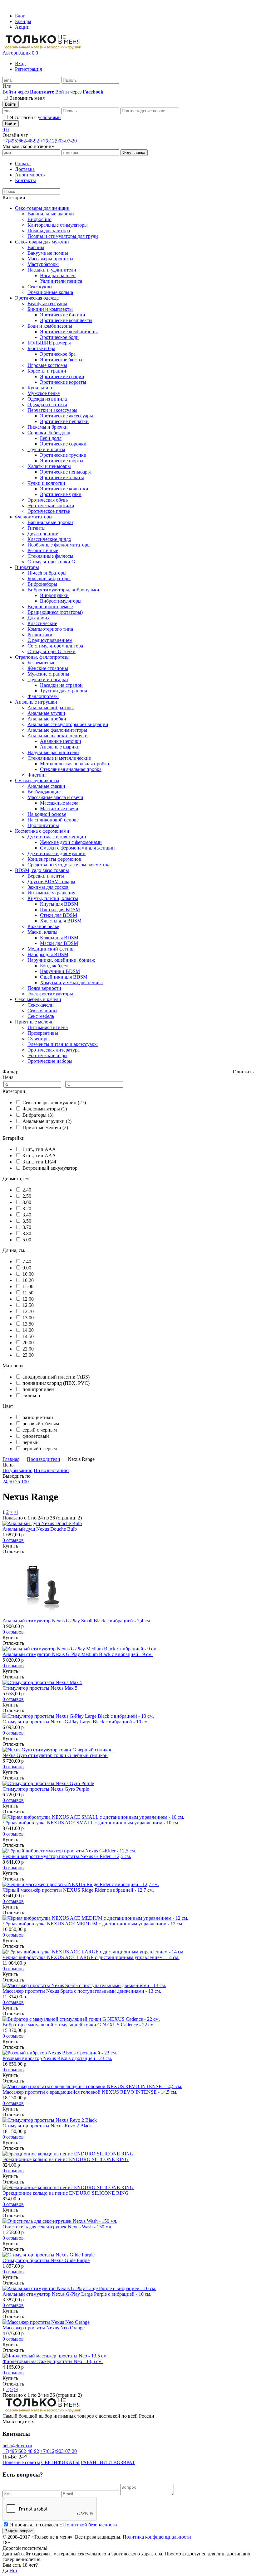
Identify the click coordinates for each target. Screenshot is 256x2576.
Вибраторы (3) (38, 1115)
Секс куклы (40, 287)
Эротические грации (62, 376)
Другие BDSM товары (51, 881)
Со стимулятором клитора (55, 646)
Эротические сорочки (63, 444)
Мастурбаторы (43, 264)
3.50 (27, 1221)
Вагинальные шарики (51, 214)
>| (16, 1512)
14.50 (28, 1336)
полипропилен (38, 1389)
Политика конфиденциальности (157, 2537)
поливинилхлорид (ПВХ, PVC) (56, 1383)
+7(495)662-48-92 (21, 141)
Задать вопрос (19, 2531)
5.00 (27, 1240)
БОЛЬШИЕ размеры (49, 343)
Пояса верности (44, 988)
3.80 (27, 1233)
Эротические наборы (50, 1061)
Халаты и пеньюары (49, 466)
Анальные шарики (60, 747)
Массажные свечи (59, 809)
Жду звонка (134, 153)
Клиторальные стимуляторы (58, 225)
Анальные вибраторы (51, 708)
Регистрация (28, 69)
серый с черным (40, 1430)
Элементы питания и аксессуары (63, 1044)
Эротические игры (47, 1055)
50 (11, 1482)
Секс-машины (42, 1011)
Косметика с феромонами (42, 831)
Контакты (25, 180)
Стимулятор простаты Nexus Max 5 (40, 1688)
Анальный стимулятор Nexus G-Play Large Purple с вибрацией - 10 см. (77, 2294)
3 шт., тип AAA (39, 1156)
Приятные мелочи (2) (45, 1127)
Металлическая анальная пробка (74, 764)
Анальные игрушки (36, 702)
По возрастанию (51, 1470)
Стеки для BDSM (59, 915)
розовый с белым (41, 1424)
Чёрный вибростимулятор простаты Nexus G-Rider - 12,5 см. (67, 1856)
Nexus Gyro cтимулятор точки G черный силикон (55, 1755)
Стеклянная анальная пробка (71, 769)
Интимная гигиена (48, 1027)
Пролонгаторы (43, 825)
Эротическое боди (59, 337)
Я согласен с (35, 117)
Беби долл (51, 438)
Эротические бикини (63, 315)
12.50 (28, 1305)
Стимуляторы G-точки (52, 651)
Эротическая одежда (37, 298)
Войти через (28, 92)
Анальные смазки (46, 786)
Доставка (25, 169)
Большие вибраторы (49, 578)
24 (5, 1482)
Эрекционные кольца (50, 292)
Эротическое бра (58, 354)
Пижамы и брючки (48, 427)
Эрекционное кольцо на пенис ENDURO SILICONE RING (66, 2159)
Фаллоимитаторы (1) (45, 1109)
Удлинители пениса (61, 281)
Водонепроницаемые (50, 607)
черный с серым (40, 1449)
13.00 (28, 1318)
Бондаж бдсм (54, 966)
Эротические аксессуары (66, 416)
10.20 (28, 1280)
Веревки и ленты (46, 876)
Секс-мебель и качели (38, 999)
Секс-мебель (41, 1016)
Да (5, 2571)
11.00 (28, 1286)
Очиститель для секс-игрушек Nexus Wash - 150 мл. (57, 2227)
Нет (13, 2571)
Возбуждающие (44, 792)
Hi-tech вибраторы (47, 573)
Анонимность (30, 175)
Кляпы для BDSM (59, 938)
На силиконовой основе (53, 820)
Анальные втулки (46, 713)
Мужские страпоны (48, 674)
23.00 (28, 1355)
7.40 (27, 1262)
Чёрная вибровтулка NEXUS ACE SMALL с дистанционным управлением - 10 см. (91, 1823)
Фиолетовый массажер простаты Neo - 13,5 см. (53, 2361)
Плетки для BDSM (60, 910)
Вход (20, 63)
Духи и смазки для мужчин (57, 853)
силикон (31, 1396)
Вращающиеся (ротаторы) (55, 612)
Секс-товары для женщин (42, 208)
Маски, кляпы (42, 932)
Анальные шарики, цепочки (58, 736)
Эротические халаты (62, 477)
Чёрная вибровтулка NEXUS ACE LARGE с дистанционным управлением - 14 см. (91, 1957)
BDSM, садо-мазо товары (42, 870)
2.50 (27, 1196)
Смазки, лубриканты (37, 780)
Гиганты (37, 528)
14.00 (28, 1330)
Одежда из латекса (47, 404)
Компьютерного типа (50, 629)
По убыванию (17, 1470)
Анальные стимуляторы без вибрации (68, 724)
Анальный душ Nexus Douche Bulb (40, 1529)
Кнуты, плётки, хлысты (53, 898)
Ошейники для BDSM (64, 977)
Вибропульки (54, 595)
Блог (20, 16)
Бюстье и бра (41, 348)
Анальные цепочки (61, 741)
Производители (44, 1459)
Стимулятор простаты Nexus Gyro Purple (46, 1789)
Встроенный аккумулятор (50, 1168)
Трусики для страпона (64, 691)
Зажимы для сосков (48, 887)
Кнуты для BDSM (59, 904)
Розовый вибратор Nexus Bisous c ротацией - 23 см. (57, 2058)
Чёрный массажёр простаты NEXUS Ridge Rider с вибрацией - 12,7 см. (78, 1890)
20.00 (28, 1343)
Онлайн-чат (15, 135)
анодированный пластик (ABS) (56, 1377)
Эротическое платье (49, 511)
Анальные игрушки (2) (47, 1121)
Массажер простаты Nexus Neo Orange (44, 2328)
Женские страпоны (48, 668)
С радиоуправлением (50, 640)
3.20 (27, 1209)
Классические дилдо (49, 539)
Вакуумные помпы (48, 253)
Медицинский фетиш (50, 949)
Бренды (23, 21)
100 (25, 1482)
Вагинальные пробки (50, 522)
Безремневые (41, 663)
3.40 (27, 1215)
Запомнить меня (27, 98)
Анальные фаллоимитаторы (57, 730)
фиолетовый (36, 1436)
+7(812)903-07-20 (59, 141)
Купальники (41, 388)
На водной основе (47, 814)
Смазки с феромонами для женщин (77, 848)
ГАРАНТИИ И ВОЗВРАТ (108, 2462)
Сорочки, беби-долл (49, 433)
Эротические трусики (63, 455)
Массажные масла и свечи (55, 797)
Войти (11, 104)
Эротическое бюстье (62, 360)
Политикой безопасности (90, 2525)
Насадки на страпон (61, 685)
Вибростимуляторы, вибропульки (63, 590)
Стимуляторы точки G (51, 562)
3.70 (27, 1227)
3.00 (27, 1202)
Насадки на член (58, 275)
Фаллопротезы (43, 696)
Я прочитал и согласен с (64, 2525)
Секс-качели (41, 1005)
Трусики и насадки (48, 679)
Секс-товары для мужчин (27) (54, 1103)
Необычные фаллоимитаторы (59, 545)
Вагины (36, 247)
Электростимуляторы (50, 994)
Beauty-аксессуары (47, 303)
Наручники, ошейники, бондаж (61, 960)
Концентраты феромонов (54, 859)
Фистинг (37, 775)
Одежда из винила (47, 399)
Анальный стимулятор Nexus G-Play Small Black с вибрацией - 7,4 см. (77, 1621)
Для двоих (39, 618)
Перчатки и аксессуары (52, 410)
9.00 (27, 1268)
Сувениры (39, 1039)
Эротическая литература (54, 1050)
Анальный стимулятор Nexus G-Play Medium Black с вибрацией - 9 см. (78, 1654)
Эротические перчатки (64, 421)
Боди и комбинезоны (50, 326)
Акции (22, 27)
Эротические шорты (62, 461)
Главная (11, 1459)
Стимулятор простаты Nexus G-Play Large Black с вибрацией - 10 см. (76, 1722)
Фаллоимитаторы (34, 517)
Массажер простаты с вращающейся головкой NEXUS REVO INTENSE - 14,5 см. (90, 2092)
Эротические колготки (64, 489)
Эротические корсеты (63, 382)
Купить (10, 1546)
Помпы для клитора (49, 231)
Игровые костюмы (47, 365)
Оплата (23, 164)
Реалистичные (43, 550)
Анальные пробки (47, 719)
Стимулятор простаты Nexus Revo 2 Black (47, 2126)
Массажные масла (59, 803)
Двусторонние (43, 534)
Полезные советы (21, 2462)
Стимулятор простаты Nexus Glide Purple (46, 2260)
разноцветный (38, 1417)
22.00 (28, 1349)
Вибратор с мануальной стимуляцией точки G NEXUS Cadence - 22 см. (79, 2025)
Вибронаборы (42, 584)
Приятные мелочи (34, 1022)
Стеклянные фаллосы (50, 556)
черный (31, 1442)
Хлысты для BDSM (61, 921)
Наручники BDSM (60, 971)
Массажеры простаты (50, 259)
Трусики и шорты (46, 449)
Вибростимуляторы (61, 601)
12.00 (28, 1299)
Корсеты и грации (47, 371)
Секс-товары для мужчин (42, 242)
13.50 (28, 1324)
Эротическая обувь (48, 500)
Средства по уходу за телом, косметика (69, 865)
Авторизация (17, 53)
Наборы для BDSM (48, 954)
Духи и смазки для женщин (57, 837)
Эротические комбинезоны (69, 332)
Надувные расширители (53, 752)
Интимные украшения (51, 893)
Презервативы (43, 1033)
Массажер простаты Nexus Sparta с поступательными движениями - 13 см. (82, 1991)
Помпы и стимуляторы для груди (63, 236)
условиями (49, 117)
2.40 (27, 1190)
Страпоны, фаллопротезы (42, 657)
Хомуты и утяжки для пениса (71, 982)
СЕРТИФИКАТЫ (60, 2462)
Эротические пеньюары (65, 472)
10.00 (28, 1274)
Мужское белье (44, 393)
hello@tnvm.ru (17, 2446)
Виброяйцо (39, 219)
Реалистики (40, 635)
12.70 (28, 1311)
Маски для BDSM (59, 943)
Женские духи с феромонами (71, 842)
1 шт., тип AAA (39, 1149)
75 (17, 1482)
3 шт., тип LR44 (39, 1162)
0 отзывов (13, 1540)
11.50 (28, 1293)
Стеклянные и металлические (59, 758)
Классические (42, 623)
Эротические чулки (61, 494)
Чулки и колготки (46, 483)
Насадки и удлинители (52, 270)
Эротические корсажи (51, 506)
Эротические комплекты (66, 320)
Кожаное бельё (43, 926)
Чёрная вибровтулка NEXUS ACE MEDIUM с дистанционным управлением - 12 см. (93, 1924)
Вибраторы (27, 567)
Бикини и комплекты (50, 309)
